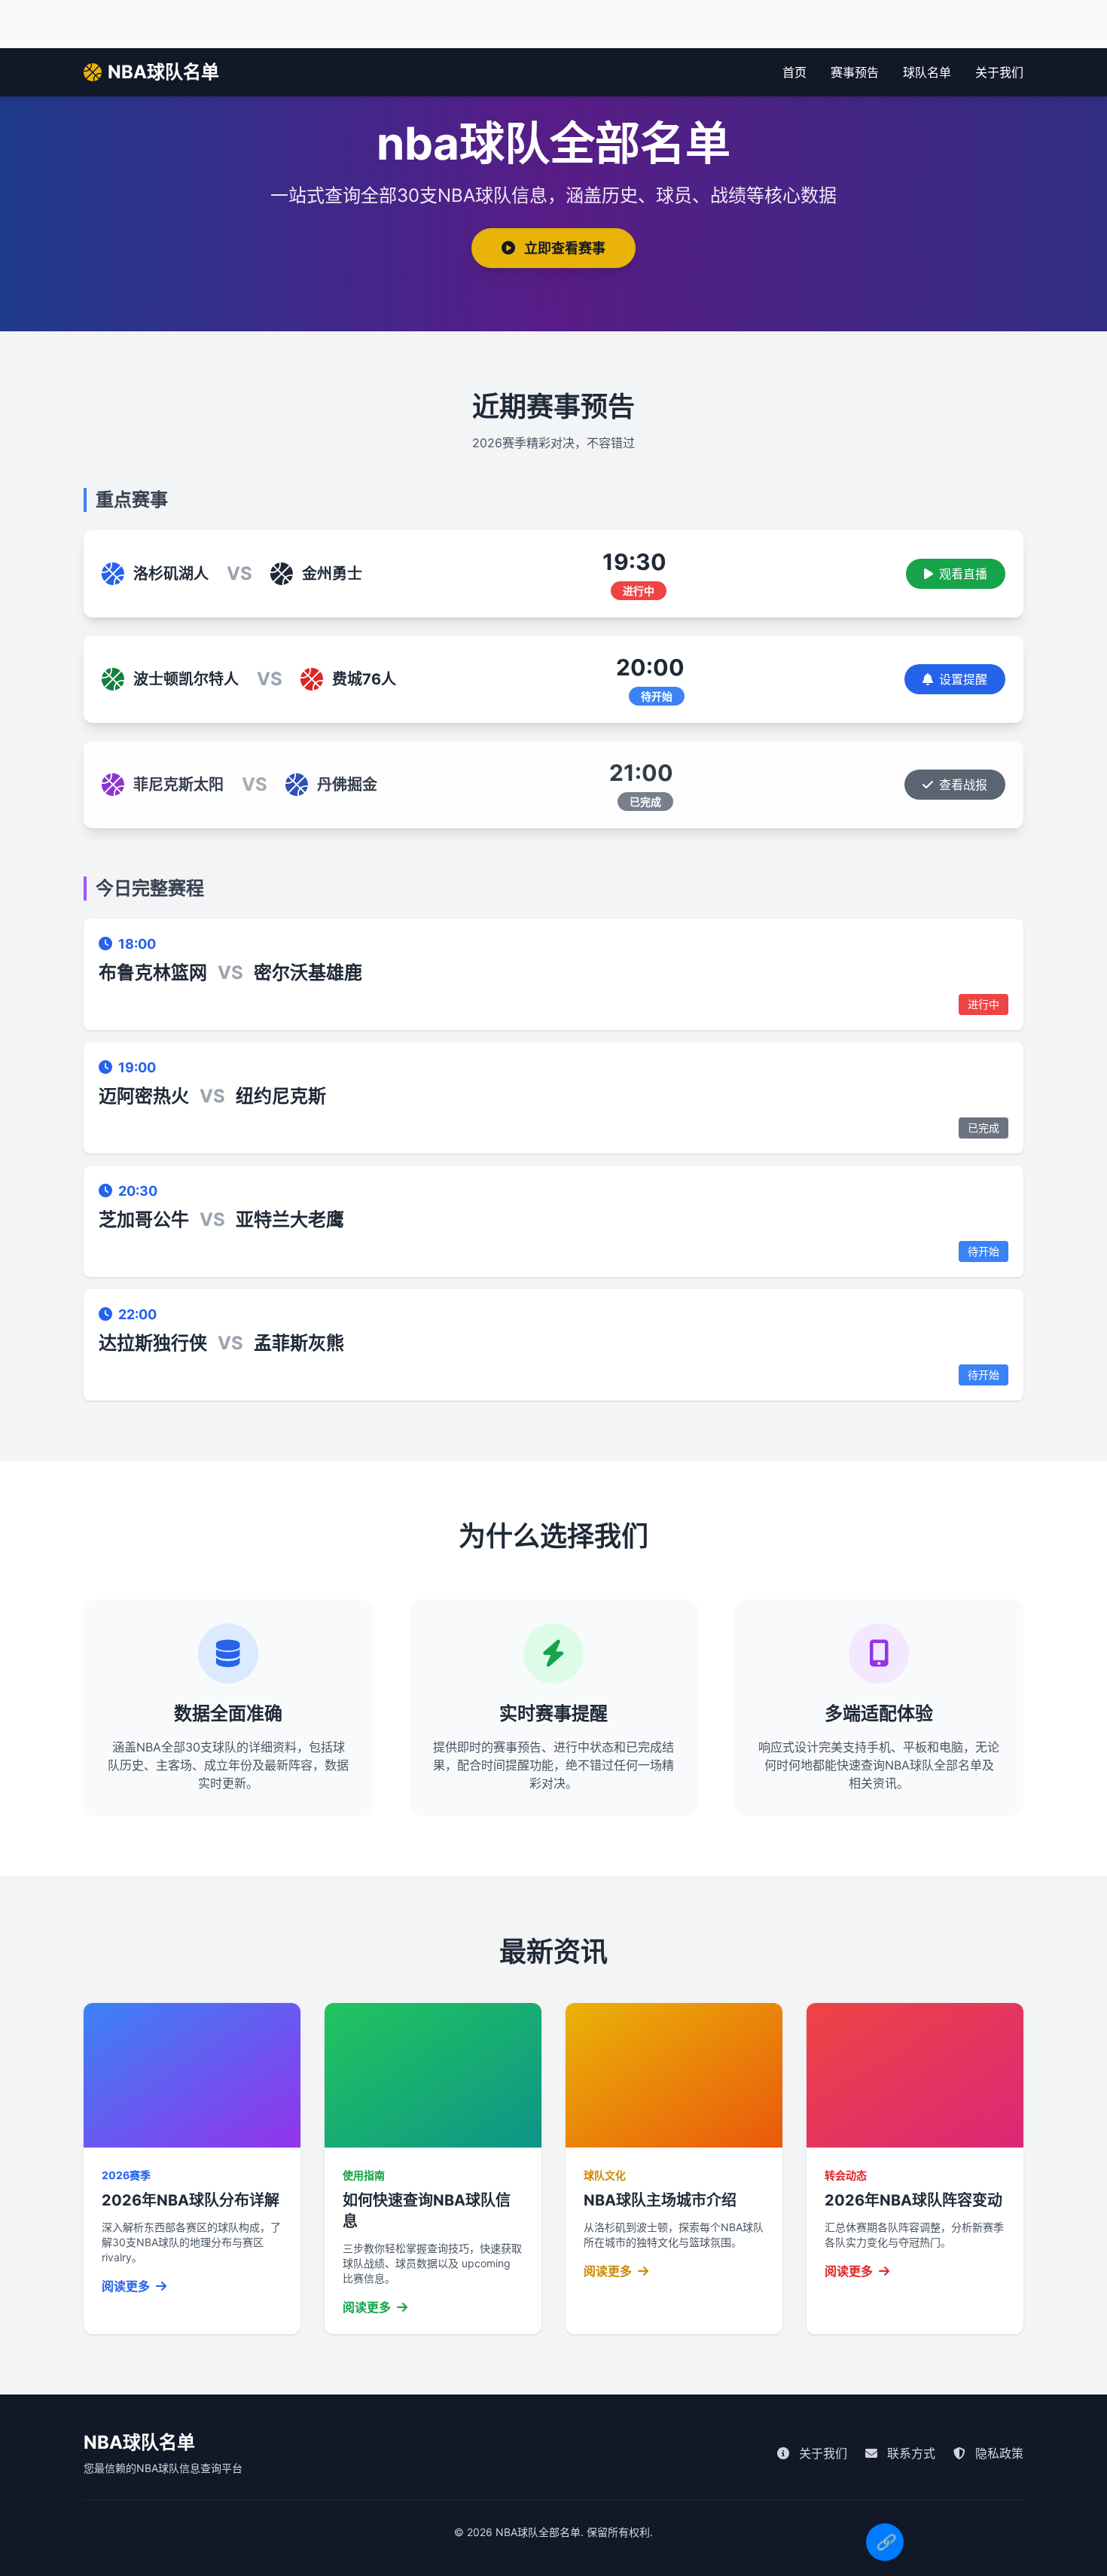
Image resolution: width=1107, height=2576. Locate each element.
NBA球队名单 (163, 72)
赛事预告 (855, 72)
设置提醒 (963, 679)
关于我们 (999, 72)
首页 (794, 72)
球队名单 (927, 72)
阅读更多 (127, 2286)
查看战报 (963, 785)
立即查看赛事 (563, 248)
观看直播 (963, 574)
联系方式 (909, 2453)
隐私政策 (997, 2453)
